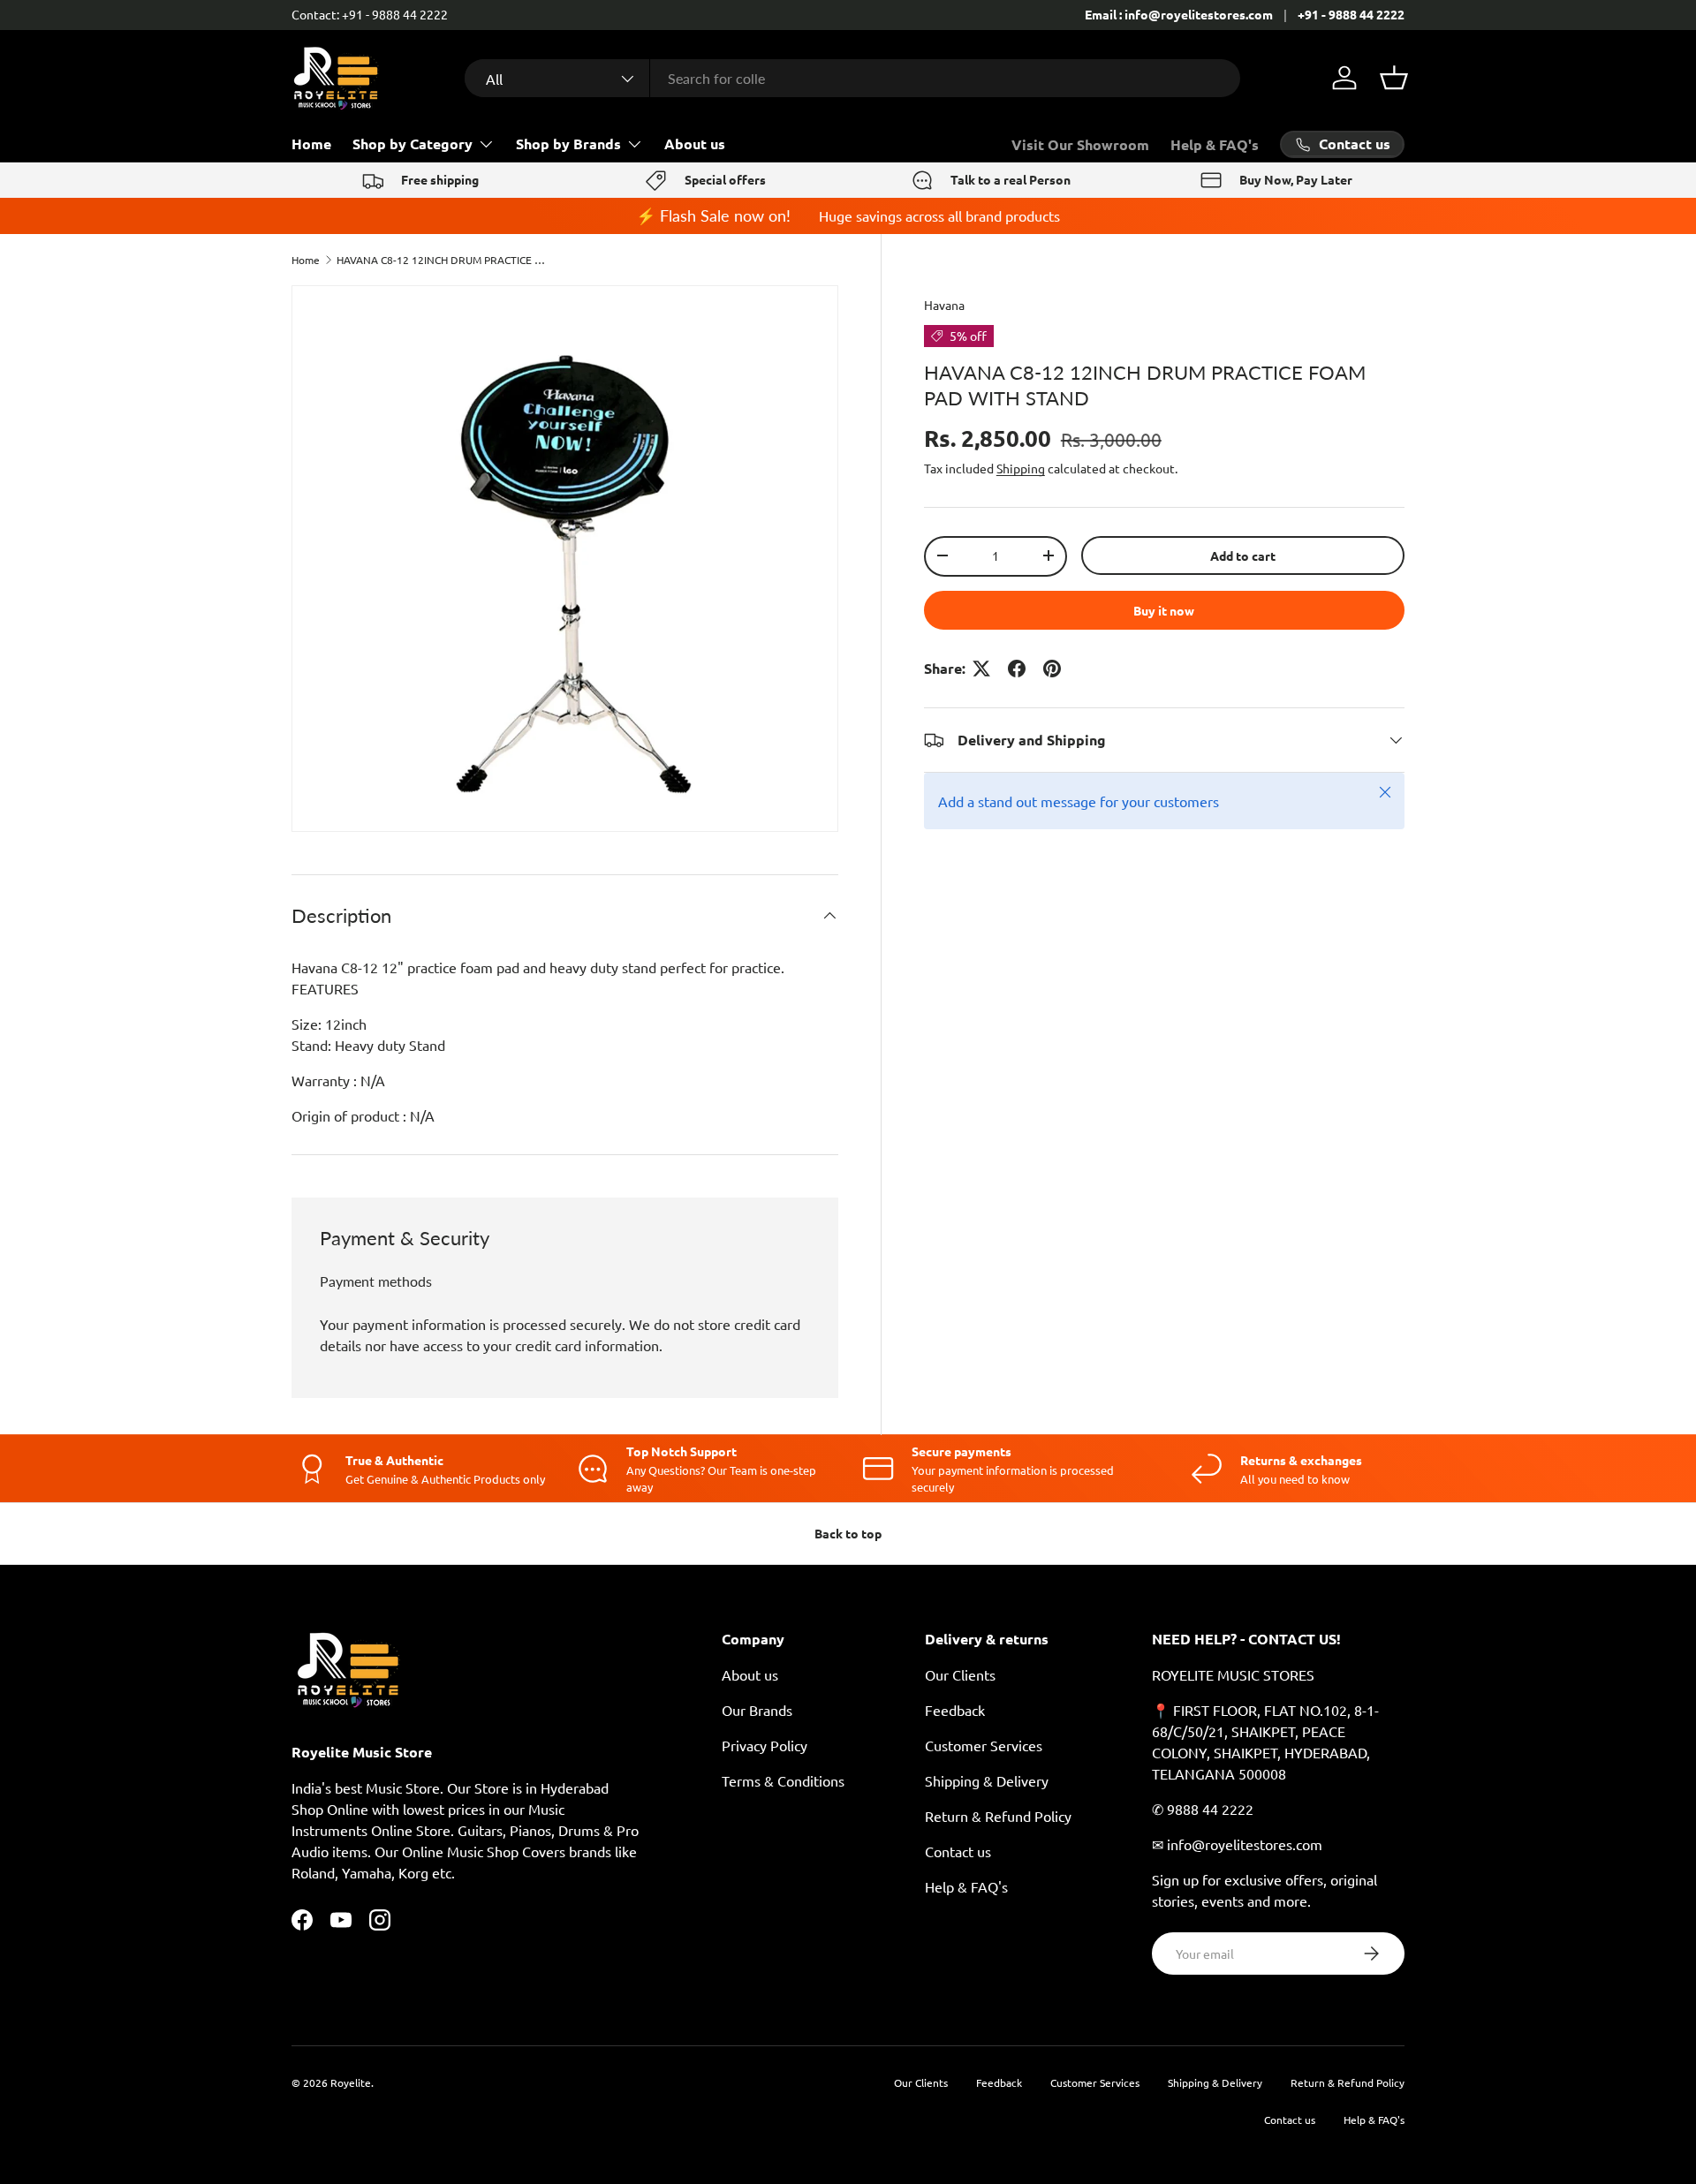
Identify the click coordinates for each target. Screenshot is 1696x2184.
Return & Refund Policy (998, 1816)
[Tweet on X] (981, 669)
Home (311, 144)
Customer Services (984, 1745)
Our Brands (757, 1710)
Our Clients (960, 1674)
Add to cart (1243, 555)
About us (695, 144)
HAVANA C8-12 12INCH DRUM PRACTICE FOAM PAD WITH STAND (443, 260)
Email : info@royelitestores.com (1179, 14)
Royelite (351, 2082)
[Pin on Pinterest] (1052, 669)
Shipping (1021, 468)
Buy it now (1164, 610)
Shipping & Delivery (987, 1780)
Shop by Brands (568, 144)
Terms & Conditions (783, 1780)
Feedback (955, 1710)
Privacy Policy (765, 1745)
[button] (1394, 78)
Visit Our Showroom (1080, 144)
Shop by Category (413, 144)
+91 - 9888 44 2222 (1351, 14)
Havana (944, 305)
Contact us (958, 1851)
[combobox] (852, 78)
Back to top (848, 1533)
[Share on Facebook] (1017, 669)
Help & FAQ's (1215, 144)
